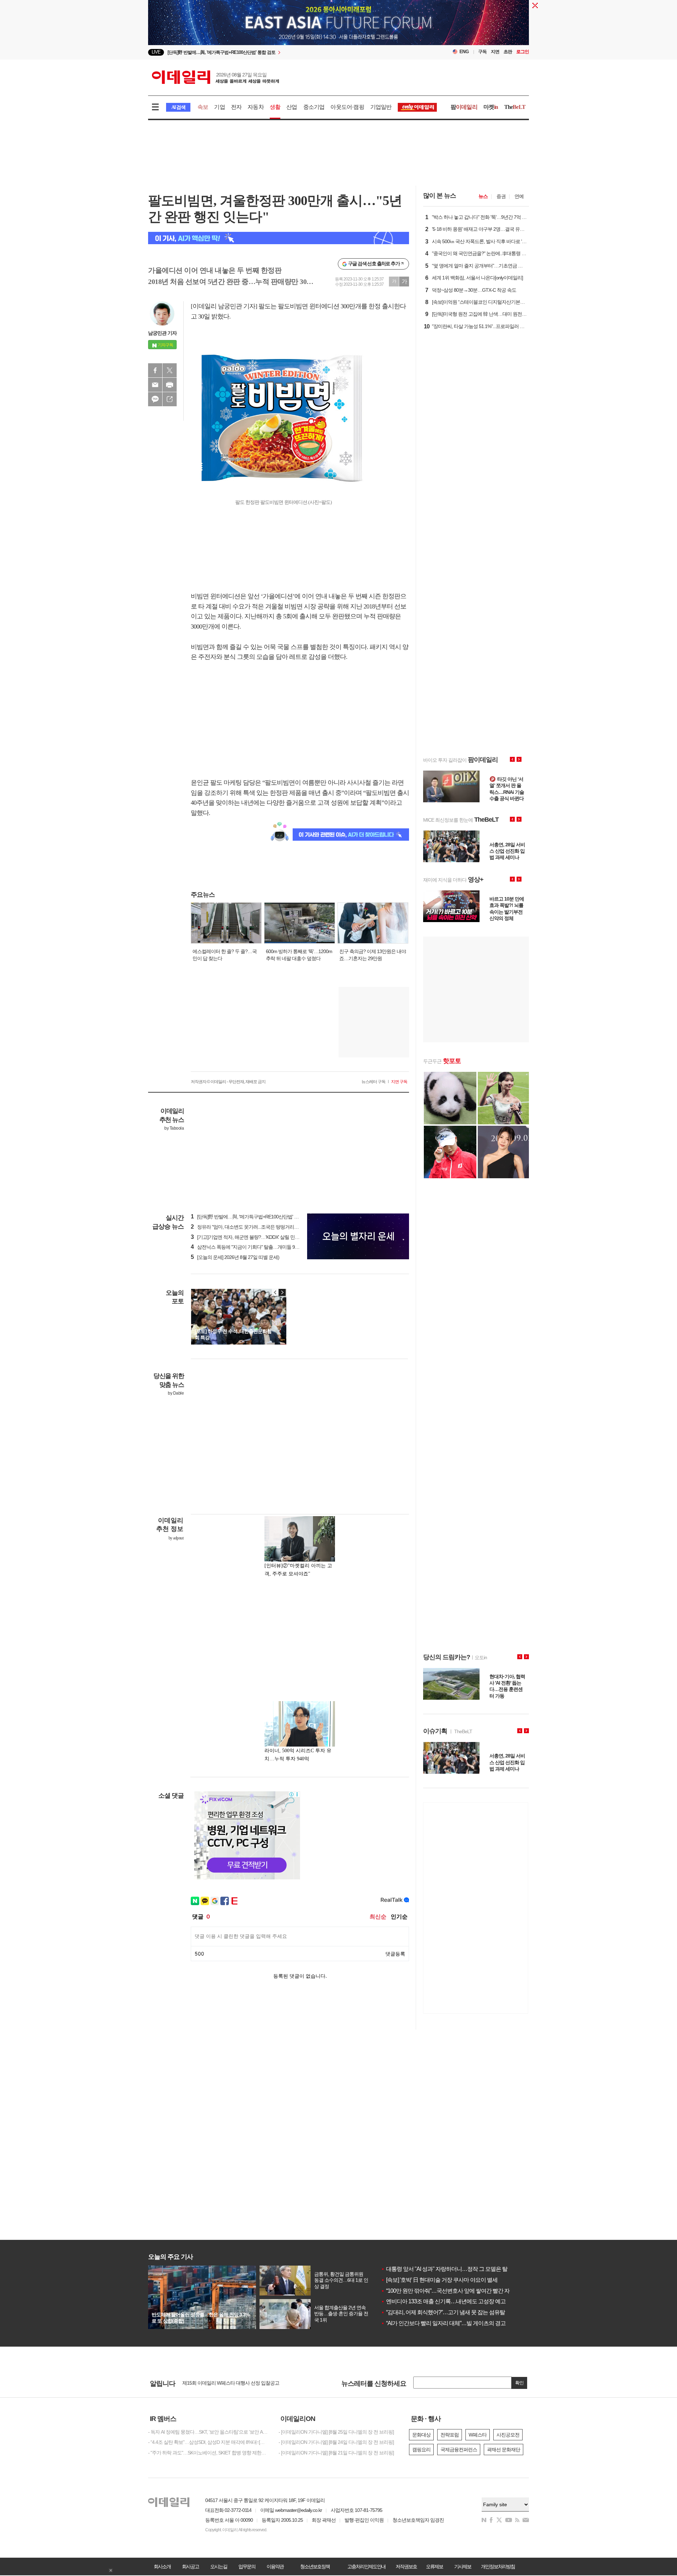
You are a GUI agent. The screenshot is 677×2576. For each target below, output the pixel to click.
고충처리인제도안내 (366, 2566)
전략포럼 (450, 2435)
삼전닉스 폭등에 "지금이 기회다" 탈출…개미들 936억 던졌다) (256, 1247)
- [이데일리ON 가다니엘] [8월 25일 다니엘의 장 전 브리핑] (336, 2432)
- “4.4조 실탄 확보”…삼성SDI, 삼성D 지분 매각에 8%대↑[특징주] (208, 2442)
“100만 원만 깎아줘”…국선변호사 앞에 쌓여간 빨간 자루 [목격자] (457, 2291)
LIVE (156, 52)
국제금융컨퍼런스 (459, 2450)
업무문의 (247, 2566)
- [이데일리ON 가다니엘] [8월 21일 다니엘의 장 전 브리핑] (336, 2453)
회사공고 (190, 2566)
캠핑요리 (421, 2450)
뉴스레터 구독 (373, 1082)
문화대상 (421, 2435)
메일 (155, 385)
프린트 (170, 385)
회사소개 (162, 2566)
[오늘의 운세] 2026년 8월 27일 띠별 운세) (235, 1257)
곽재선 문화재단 (504, 2450)
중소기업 (314, 107)
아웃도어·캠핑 (347, 107)
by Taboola (174, 1128)
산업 (292, 107)
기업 (219, 107)
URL (170, 399)
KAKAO (155, 399)
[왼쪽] (275, 1292)
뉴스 (483, 196)
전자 (236, 107)
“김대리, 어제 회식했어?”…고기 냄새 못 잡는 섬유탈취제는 (451, 2312)
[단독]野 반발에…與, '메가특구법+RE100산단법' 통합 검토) (253, 1217)
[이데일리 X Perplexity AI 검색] (279, 238)
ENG (464, 52)
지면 (495, 52)
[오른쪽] (282, 1292)
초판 (508, 52)
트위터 (170, 370)
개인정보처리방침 (498, 2566)
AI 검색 (178, 107)
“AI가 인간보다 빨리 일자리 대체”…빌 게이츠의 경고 (443, 2323)
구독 (482, 52)
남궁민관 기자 (162, 333)
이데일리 (215, 77)
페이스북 (155, 370)
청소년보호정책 (315, 2566)
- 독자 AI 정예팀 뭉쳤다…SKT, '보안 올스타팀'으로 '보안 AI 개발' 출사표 (208, 2432)
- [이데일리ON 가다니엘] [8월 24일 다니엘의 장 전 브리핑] (336, 2442)
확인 (519, 2383)
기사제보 (463, 2566)
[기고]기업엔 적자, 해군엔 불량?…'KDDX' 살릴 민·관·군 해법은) (257, 1237)
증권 (501, 196)
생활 (275, 107)
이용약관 (275, 2566)
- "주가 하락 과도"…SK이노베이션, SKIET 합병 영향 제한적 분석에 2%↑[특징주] (208, 2453)
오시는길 (219, 2566)
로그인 (523, 52)
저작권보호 (406, 2566)
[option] (281, 52)
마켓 (491, 107)
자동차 (256, 107)
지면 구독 (399, 1082)
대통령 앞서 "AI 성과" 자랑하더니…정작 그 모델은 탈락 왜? (451, 2269)
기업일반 (381, 107)
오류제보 (434, 2566)
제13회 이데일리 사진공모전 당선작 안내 (224, 2384)
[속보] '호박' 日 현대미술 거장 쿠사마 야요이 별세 (439, 2280)
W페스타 (478, 2435)
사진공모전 (508, 2435)
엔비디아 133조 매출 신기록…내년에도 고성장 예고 (443, 2301)
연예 (519, 196)
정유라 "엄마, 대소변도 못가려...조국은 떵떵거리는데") (248, 1227)
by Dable (176, 1393)
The (515, 107)
